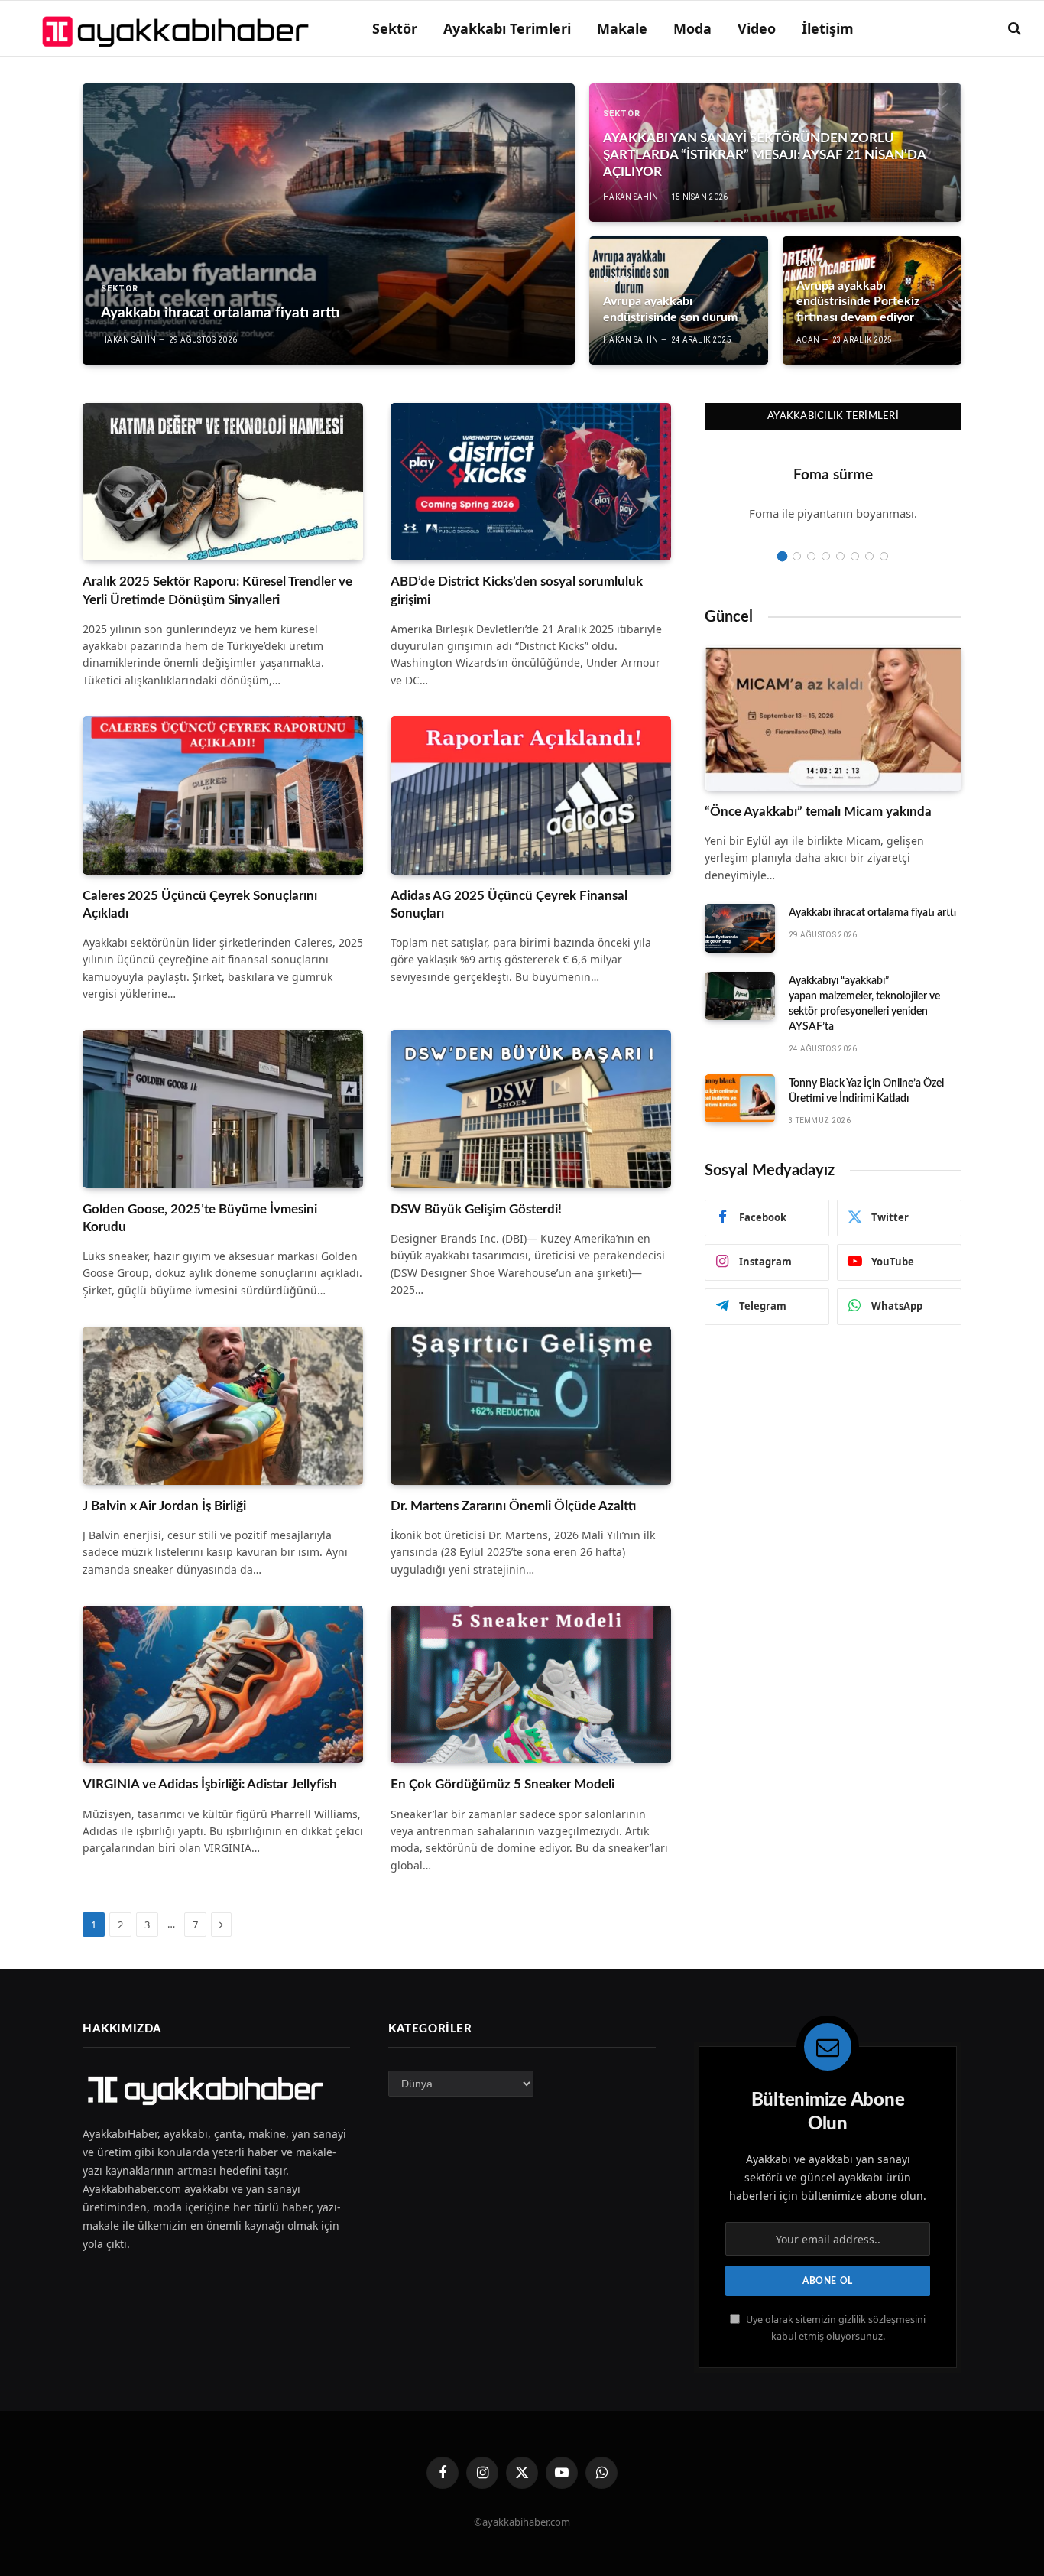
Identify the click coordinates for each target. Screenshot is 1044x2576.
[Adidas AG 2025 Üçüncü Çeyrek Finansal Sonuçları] (531, 795)
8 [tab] (884, 556)
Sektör (395, 28)
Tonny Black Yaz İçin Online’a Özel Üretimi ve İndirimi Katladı (866, 1091)
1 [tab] (782, 556)
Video (757, 28)
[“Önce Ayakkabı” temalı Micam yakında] (833, 718)
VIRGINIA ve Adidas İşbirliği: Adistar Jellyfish (210, 1784)
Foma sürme (833, 475)
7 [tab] (869, 556)
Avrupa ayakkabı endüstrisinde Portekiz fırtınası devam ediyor (858, 302)
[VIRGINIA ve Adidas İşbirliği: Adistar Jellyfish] (223, 1684)
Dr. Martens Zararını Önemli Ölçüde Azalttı (513, 1506)
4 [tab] (826, 556)
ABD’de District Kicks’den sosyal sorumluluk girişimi (517, 590)
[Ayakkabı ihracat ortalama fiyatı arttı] (329, 224)
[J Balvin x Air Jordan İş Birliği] (223, 1405)
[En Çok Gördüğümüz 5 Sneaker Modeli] (531, 1684)
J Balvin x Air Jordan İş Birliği (164, 1506)
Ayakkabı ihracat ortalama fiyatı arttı (220, 313)
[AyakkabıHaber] (178, 28)
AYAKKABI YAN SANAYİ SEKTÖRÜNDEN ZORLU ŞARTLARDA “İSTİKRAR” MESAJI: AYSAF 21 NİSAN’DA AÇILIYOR (764, 155)
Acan (808, 340)
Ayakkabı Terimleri (507, 28)
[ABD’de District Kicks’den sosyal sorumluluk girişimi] (531, 482)
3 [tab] (811, 556)
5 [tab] (840, 556)
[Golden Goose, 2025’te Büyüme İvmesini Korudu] (223, 1109)
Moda (692, 28)
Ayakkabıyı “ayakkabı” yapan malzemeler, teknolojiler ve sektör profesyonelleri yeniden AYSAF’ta (864, 1004)
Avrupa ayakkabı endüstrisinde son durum (670, 309)
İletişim (828, 28)
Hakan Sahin (128, 340)
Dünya (619, 279)
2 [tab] (797, 556)
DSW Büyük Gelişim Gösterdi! (476, 1209)
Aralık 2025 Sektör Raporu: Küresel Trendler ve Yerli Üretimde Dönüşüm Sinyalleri (217, 590)
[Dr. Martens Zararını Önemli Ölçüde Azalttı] (531, 1405)
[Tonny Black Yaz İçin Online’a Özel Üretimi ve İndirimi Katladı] (740, 1099)
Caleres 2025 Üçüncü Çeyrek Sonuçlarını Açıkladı (200, 905)
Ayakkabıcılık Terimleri (833, 416)
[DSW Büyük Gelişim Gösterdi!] (531, 1109)
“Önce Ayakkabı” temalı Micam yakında (818, 812)
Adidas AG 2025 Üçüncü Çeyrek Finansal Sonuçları (509, 905)
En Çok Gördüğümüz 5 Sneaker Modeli (503, 1784)
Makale (622, 28)
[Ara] (1013, 29)
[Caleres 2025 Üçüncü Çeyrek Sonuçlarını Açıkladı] (223, 795)
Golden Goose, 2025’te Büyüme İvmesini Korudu (200, 1218)
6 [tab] (855, 556)
